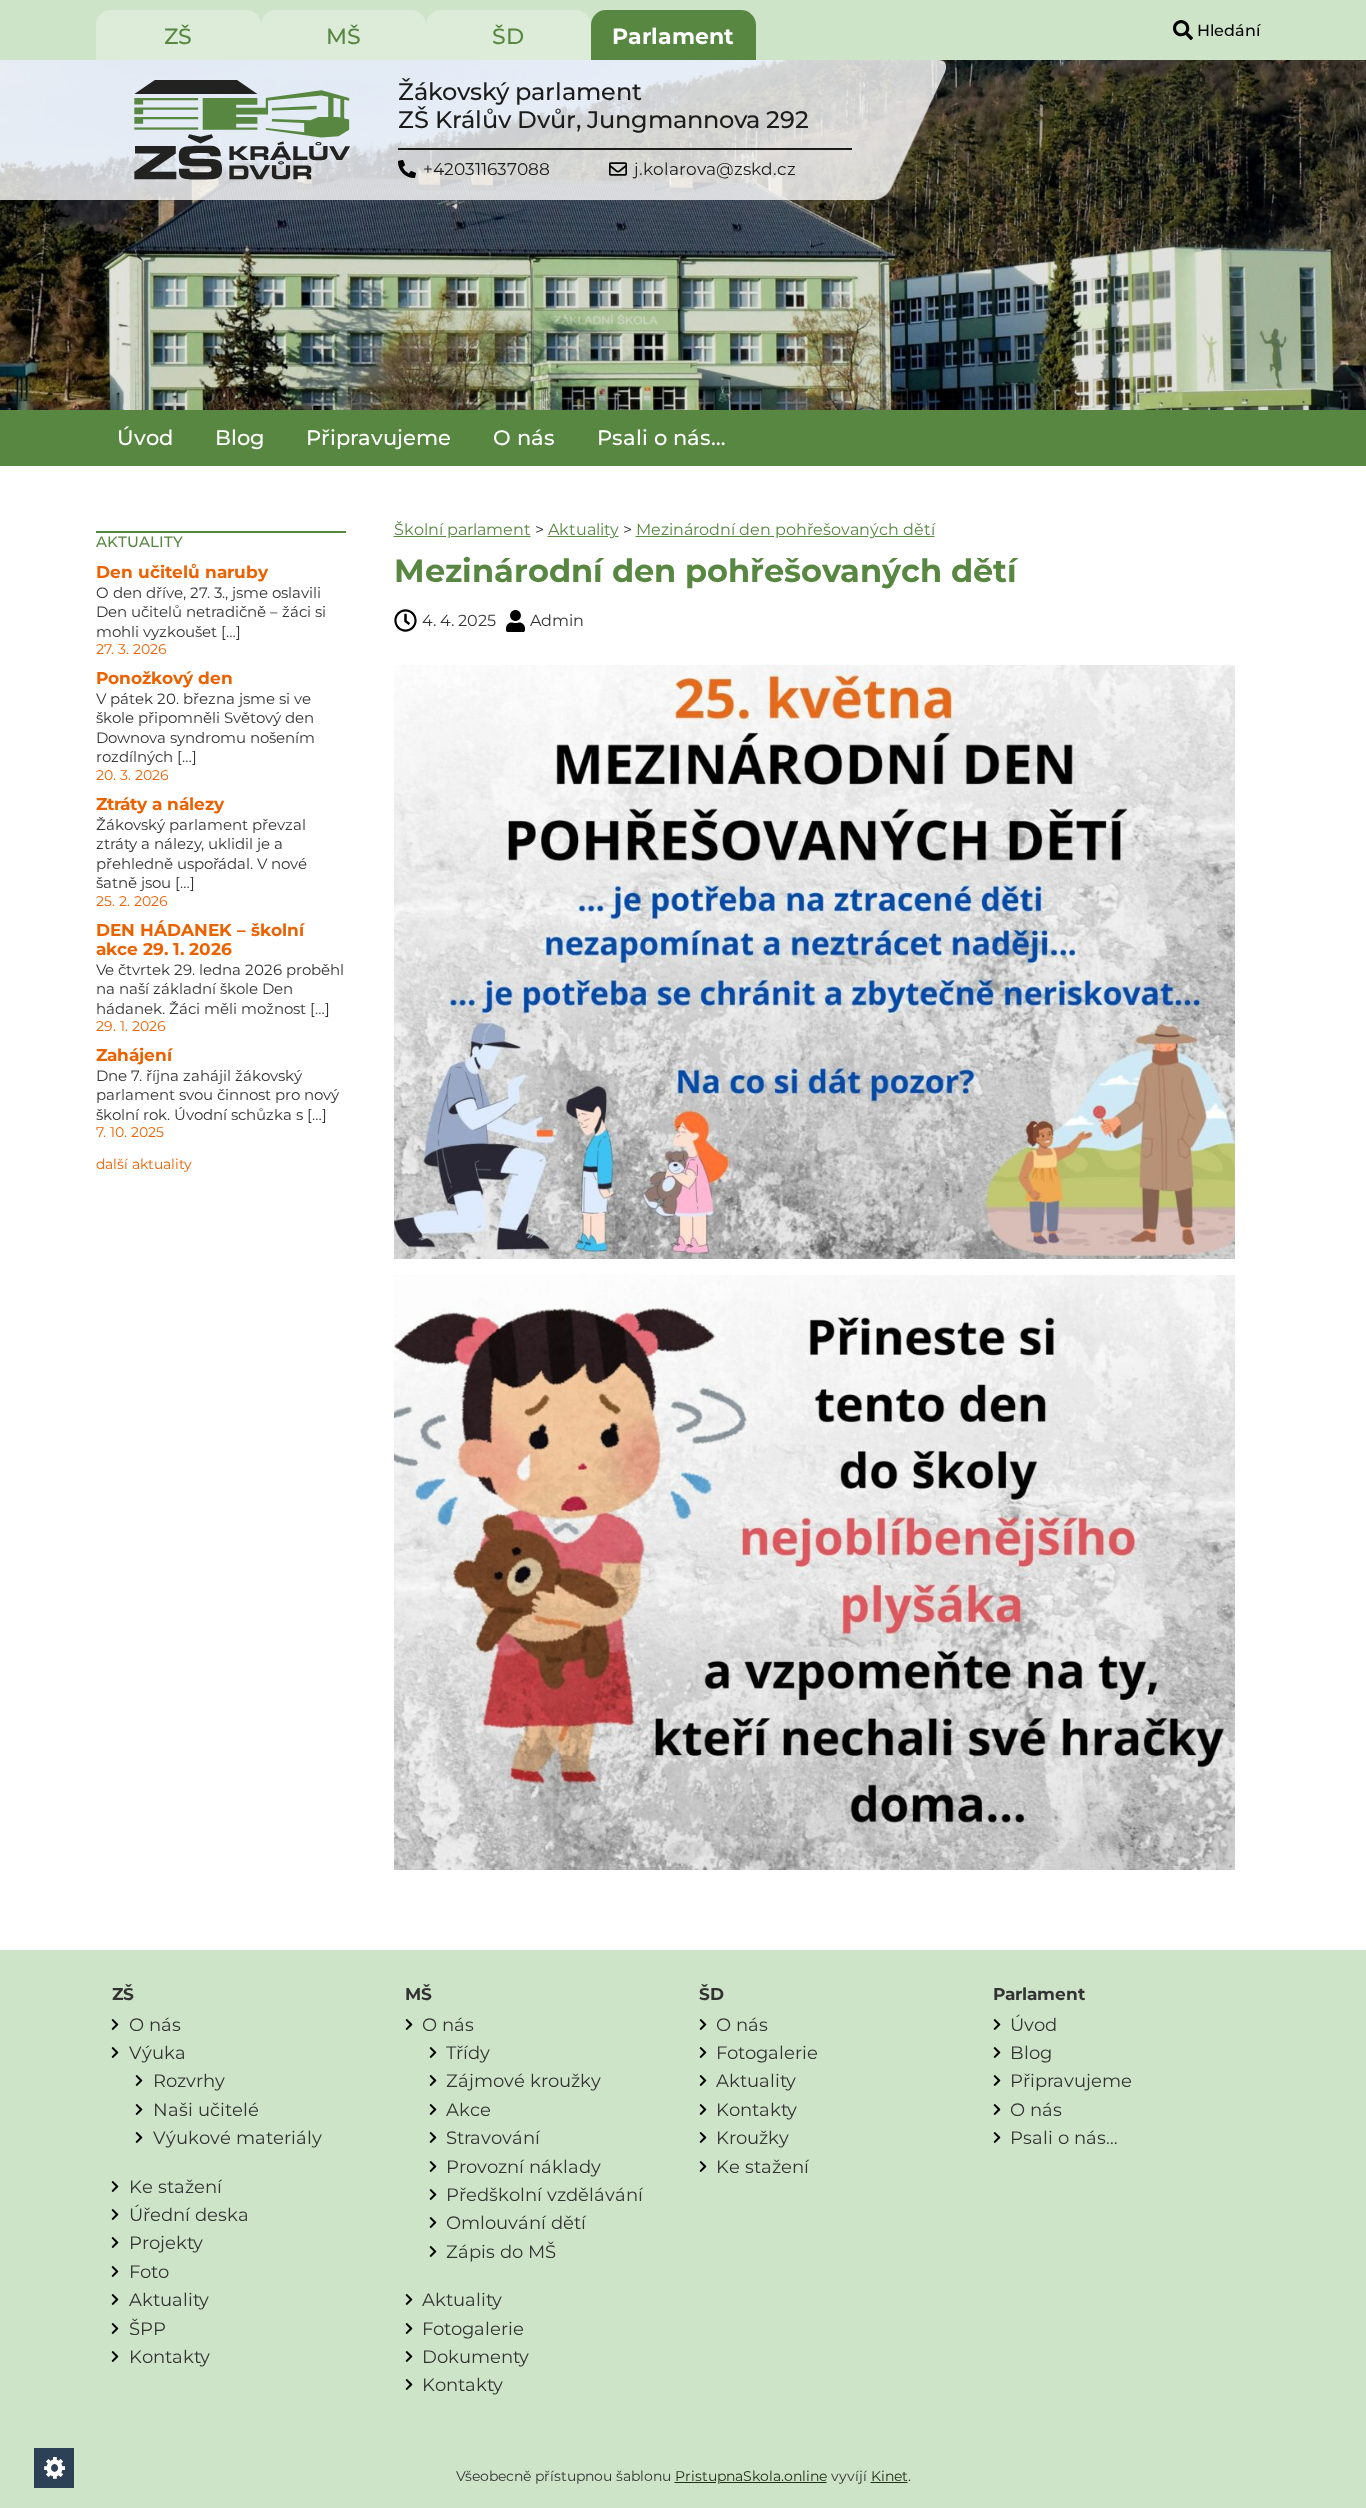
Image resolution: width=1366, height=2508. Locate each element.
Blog (239, 437)
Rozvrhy (189, 2080)
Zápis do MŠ (501, 2251)
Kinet (889, 2476)
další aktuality (144, 1164)
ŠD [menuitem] (508, 36)
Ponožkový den (164, 678)
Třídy (468, 2052)
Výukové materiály (237, 2137)
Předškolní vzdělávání (544, 2194)
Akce (468, 2109)
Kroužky (752, 2137)
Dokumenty (475, 2356)
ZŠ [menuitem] (178, 36)
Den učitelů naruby (182, 572)
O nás (524, 437)
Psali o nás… (661, 437)
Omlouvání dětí (516, 2222)
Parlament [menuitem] (673, 36)
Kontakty (169, 2356)
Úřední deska (189, 2214)
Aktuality (583, 529)
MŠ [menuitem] (343, 36)
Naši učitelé (206, 2109)
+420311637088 (486, 169)
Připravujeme (378, 437)
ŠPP (147, 2328)
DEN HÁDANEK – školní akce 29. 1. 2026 (200, 940)
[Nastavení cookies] (54, 2468)
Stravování (493, 2137)
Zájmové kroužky (523, 2080)
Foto (149, 2271)
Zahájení (134, 1055)
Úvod (145, 437)
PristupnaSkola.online (751, 2476)
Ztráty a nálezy (160, 804)
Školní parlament (462, 529)
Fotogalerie (473, 2328)
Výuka (157, 2052)
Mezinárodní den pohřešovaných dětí (785, 529)
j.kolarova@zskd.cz (715, 169)
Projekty (166, 2242)
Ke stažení (175, 2186)
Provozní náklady (523, 2166)
